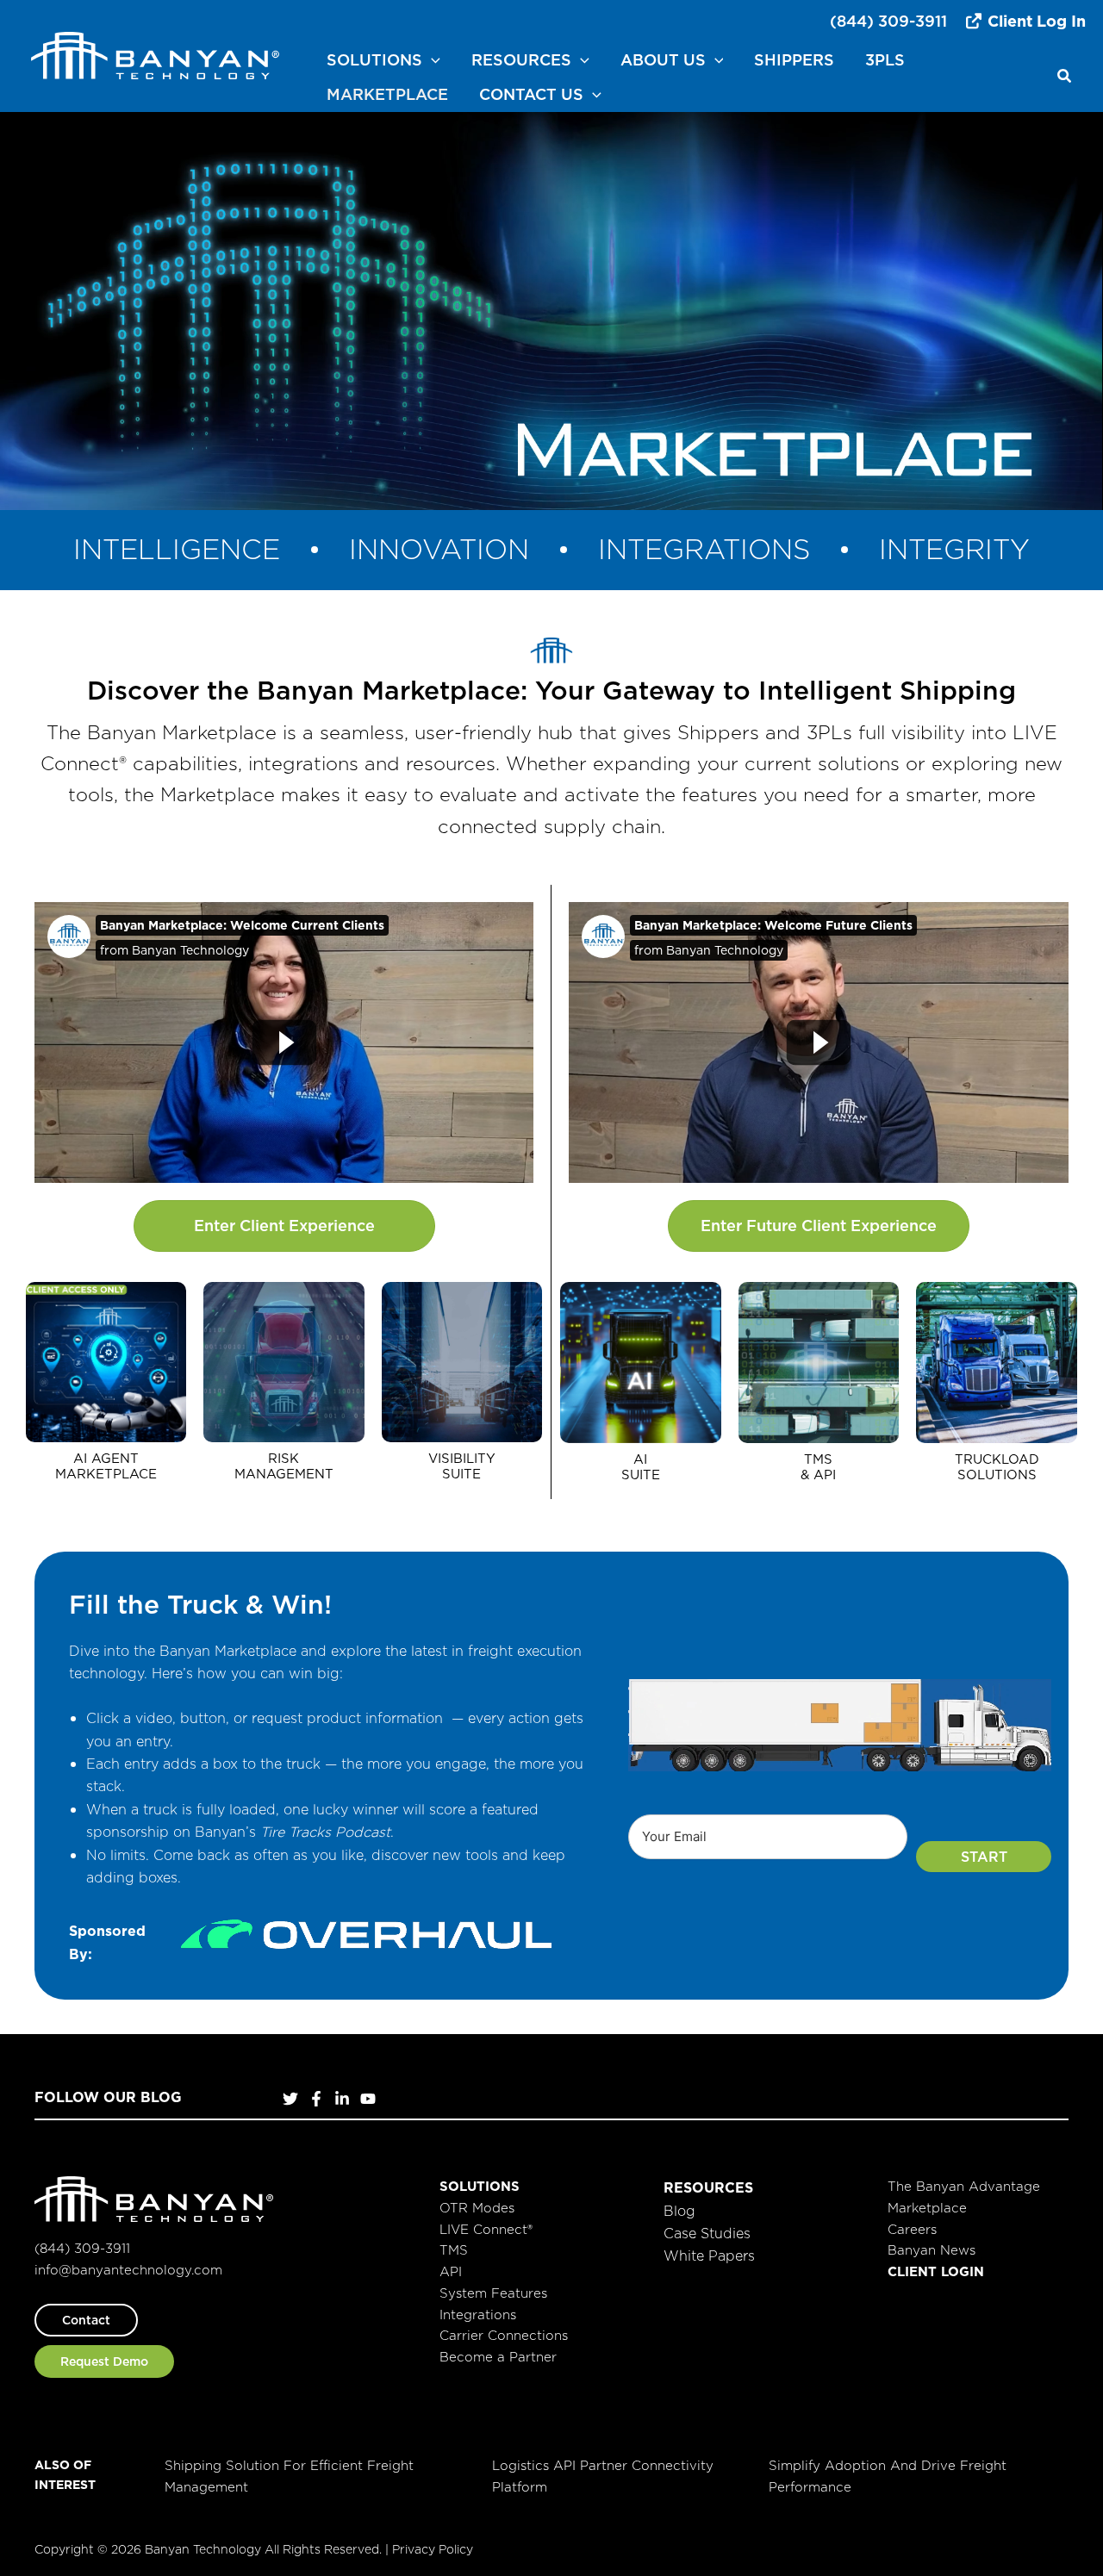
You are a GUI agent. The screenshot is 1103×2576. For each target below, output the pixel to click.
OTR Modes (477, 2208)
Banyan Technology (190, 950)
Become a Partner (498, 2357)
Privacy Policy (433, 2548)
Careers (912, 2229)
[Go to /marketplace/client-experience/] (284, 1384)
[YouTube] (368, 2099)
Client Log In (1034, 21)
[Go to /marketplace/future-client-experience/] (641, 1384)
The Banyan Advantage (964, 2186)
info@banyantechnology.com (128, 2270)
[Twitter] (290, 2099)
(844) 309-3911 (888, 21)
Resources (708, 2187)
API (451, 2271)
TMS (454, 2250)
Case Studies (707, 2233)
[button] (431, 60)
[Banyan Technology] (155, 54)
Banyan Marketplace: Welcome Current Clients (242, 925)
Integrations (478, 2315)
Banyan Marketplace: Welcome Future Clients (773, 925)
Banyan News (932, 2250)
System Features (493, 2293)
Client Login (936, 2271)
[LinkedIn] (342, 2099)
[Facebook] (316, 2099)
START (984, 1857)
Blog (679, 2211)
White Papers (709, 2256)
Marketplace (927, 2208)
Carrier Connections (504, 2335)
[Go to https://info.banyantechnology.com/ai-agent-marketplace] (106, 1384)
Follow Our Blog (108, 2097)
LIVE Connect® (486, 2229)
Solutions (480, 2186)
